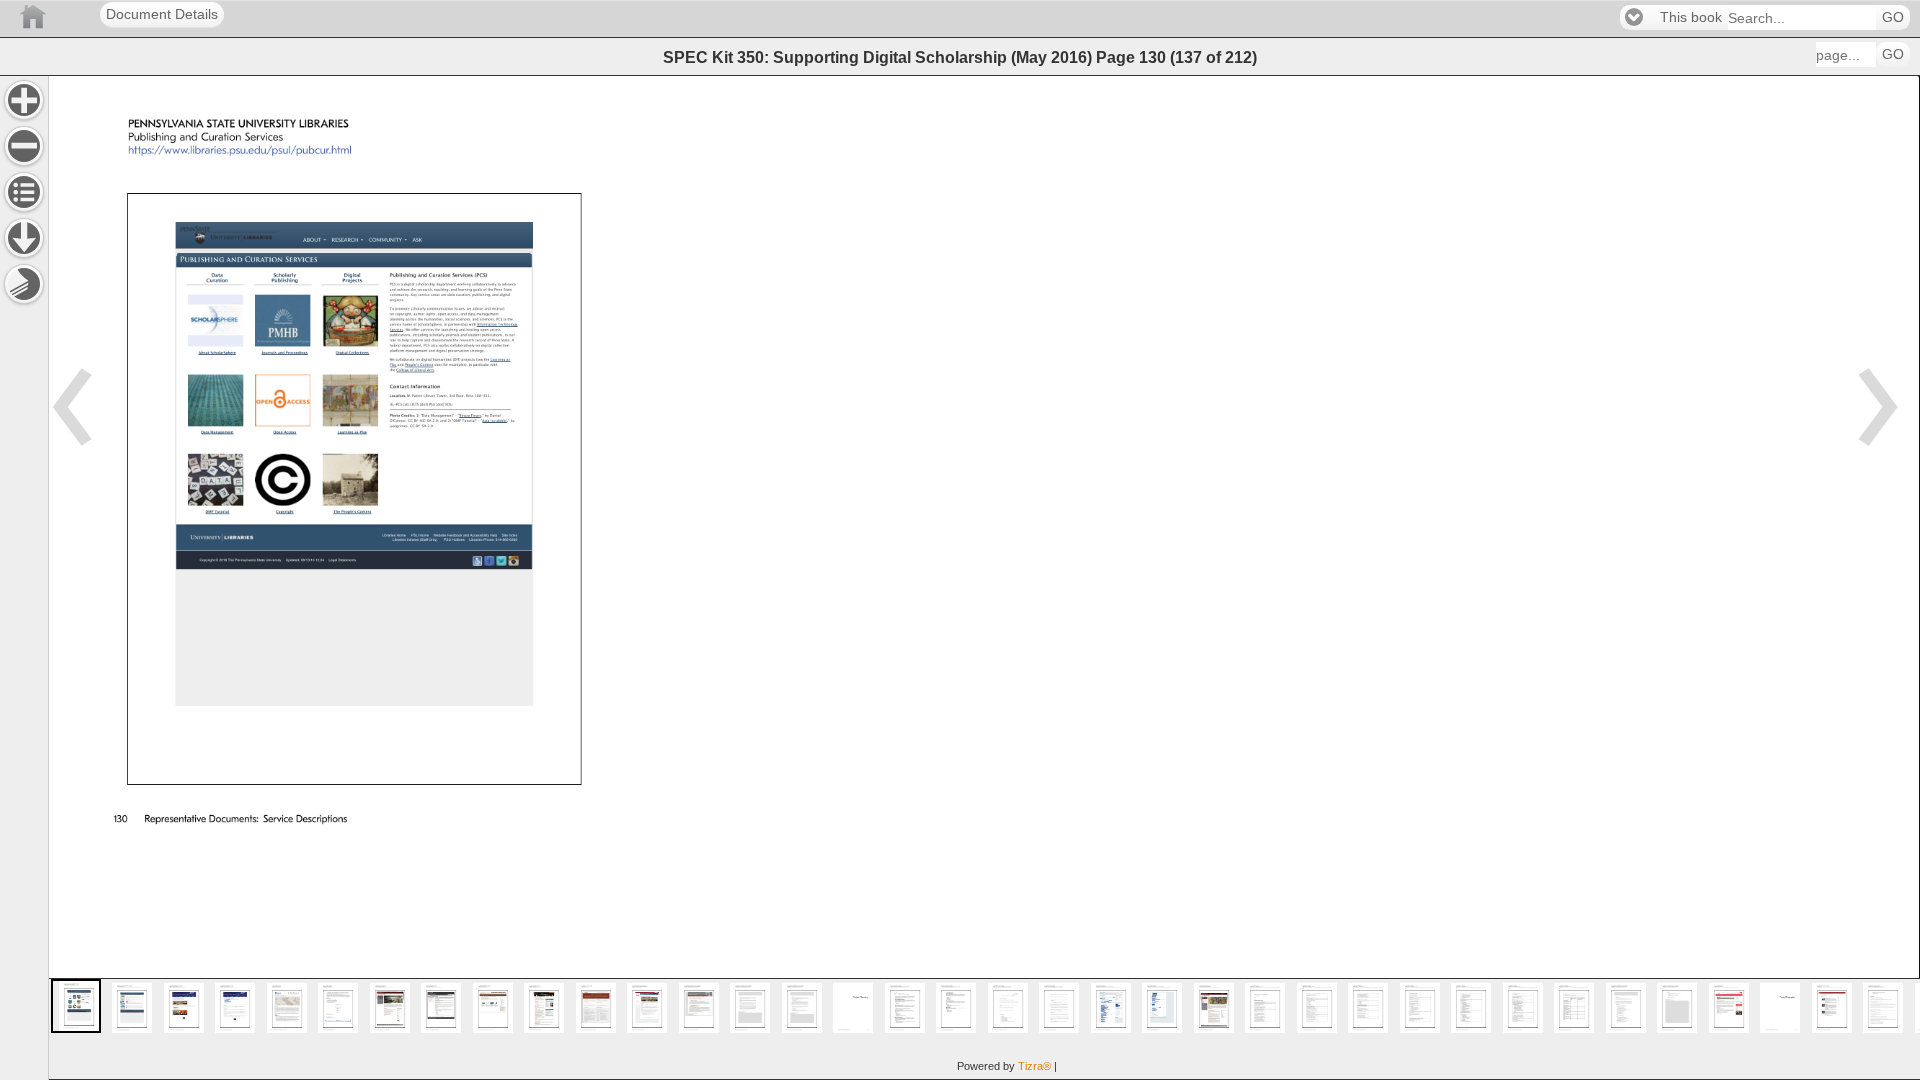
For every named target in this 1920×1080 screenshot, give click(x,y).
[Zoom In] (24, 100)
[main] (984, 577)
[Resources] (24, 238)
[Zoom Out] (24, 146)
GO (1893, 17)
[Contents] (24, 192)
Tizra (1034, 1066)
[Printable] (24, 284)
